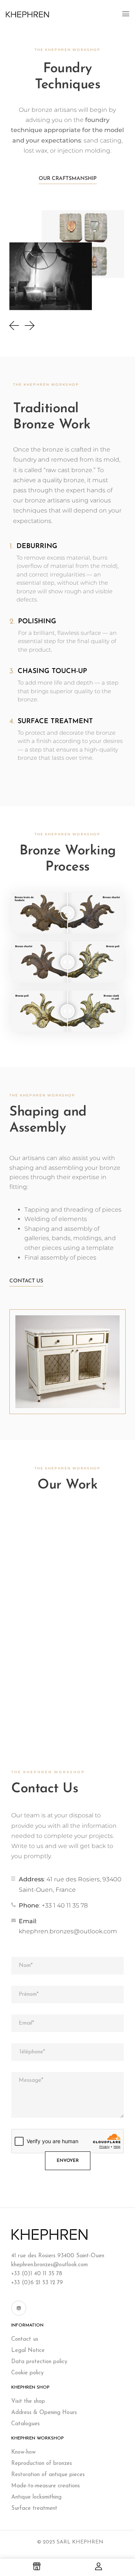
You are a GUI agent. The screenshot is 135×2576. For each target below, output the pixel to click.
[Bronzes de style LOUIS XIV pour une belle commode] (98, 1600)
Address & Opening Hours (44, 2413)
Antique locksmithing (36, 2497)
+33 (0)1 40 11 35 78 (37, 2274)
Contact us (25, 2339)
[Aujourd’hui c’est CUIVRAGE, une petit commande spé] (37, 1564)
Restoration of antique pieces (48, 2475)
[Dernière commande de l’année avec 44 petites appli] (37, 1672)
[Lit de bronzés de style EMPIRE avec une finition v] (98, 1636)
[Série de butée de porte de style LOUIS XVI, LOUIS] (98, 1708)
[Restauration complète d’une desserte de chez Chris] (98, 1527)
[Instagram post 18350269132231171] (98, 1564)
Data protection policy (39, 2362)
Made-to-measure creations (46, 2486)
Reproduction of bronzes (42, 2464)
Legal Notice (28, 2351)
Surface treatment (34, 2508)
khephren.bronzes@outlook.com (49, 2265)
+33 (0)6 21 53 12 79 (37, 2283)
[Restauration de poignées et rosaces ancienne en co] (98, 1672)
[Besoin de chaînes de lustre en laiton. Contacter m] (37, 1708)
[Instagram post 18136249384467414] (37, 1636)
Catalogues (25, 2424)
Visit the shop (28, 2401)
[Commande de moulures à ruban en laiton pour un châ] (37, 1527)
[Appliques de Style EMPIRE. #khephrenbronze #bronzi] (37, 1600)
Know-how (23, 2452)
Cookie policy (27, 2373)
